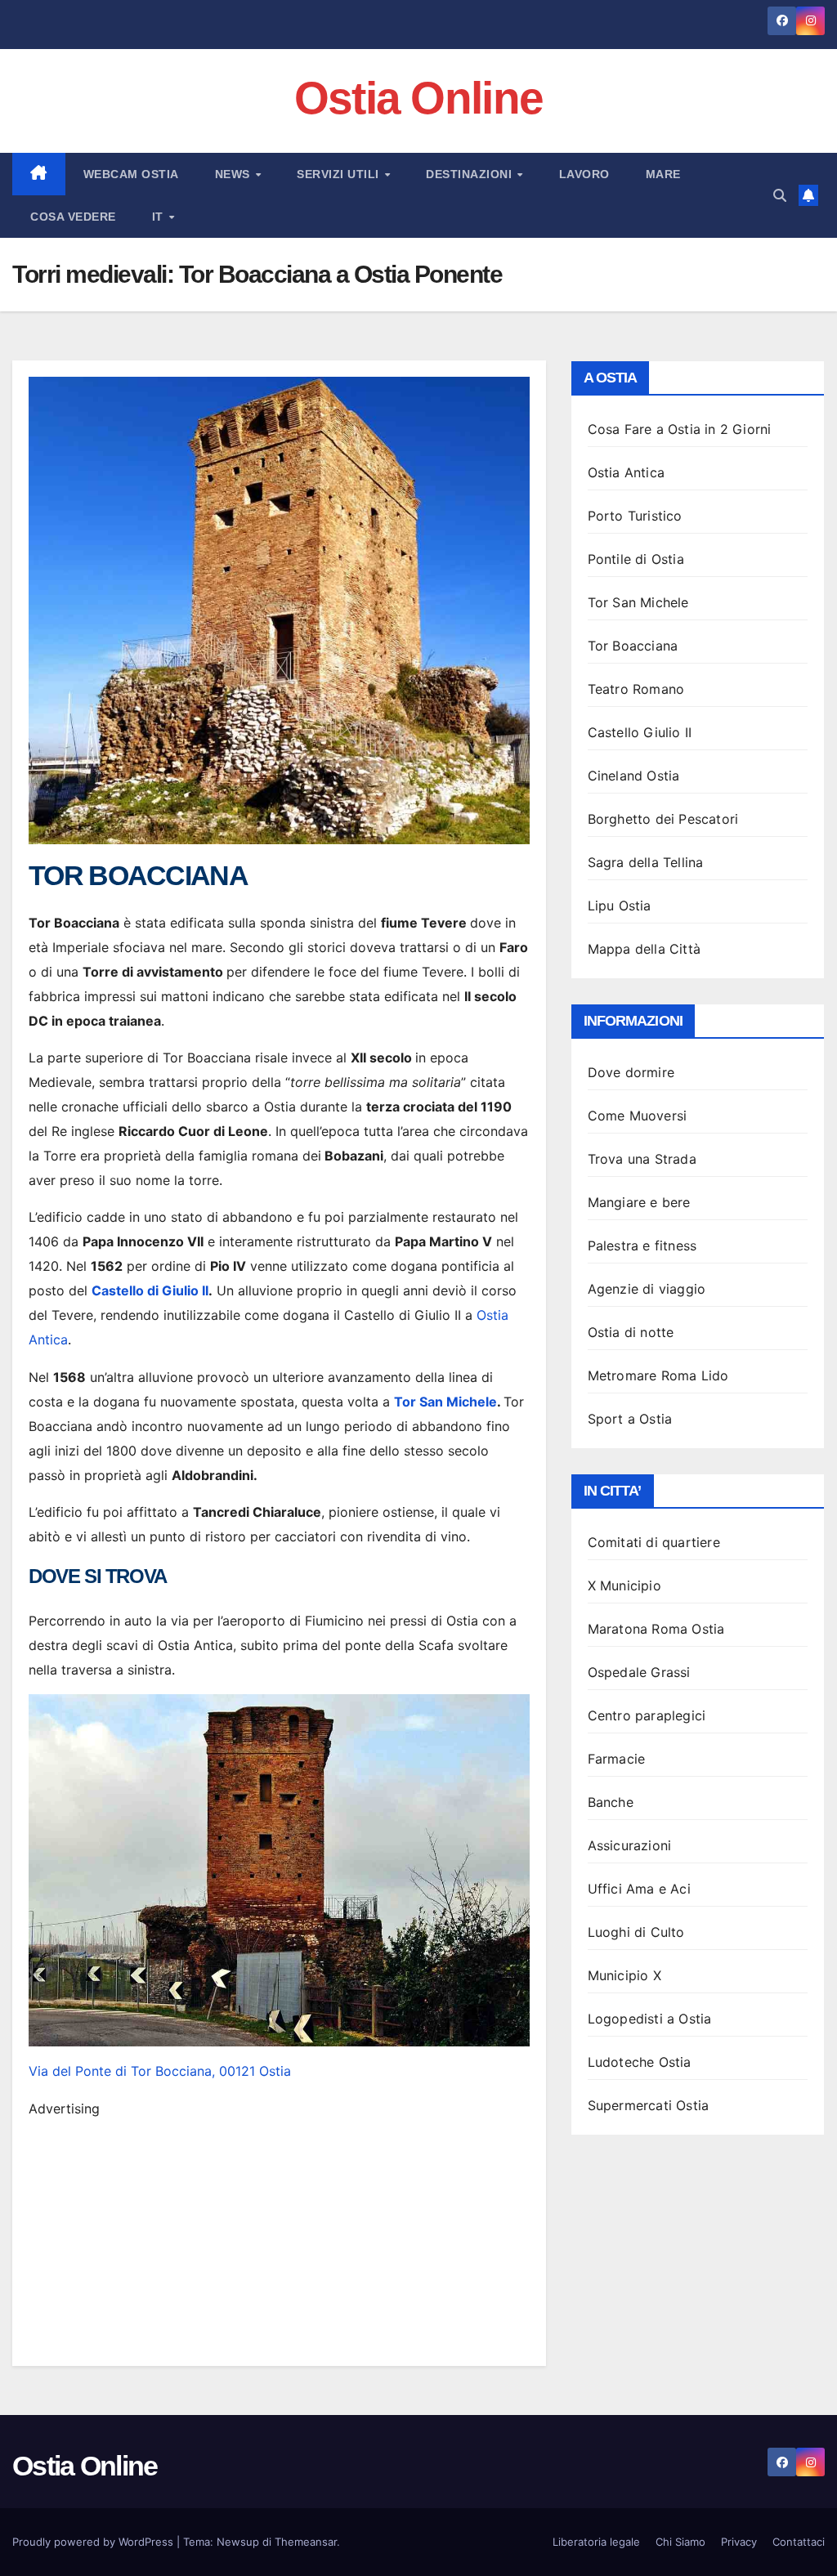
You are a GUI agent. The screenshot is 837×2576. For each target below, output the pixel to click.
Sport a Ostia (630, 1419)
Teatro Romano (636, 689)
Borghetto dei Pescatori (663, 819)
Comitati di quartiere (654, 1542)
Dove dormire (631, 1072)
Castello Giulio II (640, 732)
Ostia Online (419, 98)
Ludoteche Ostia (640, 2062)
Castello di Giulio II (150, 1290)
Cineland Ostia (634, 776)
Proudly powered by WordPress (94, 2542)
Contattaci (799, 2542)
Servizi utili (340, 174)
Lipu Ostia (620, 906)
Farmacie (617, 1759)
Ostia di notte (631, 1332)
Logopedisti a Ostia (650, 2019)
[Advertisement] (279, 2235)
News (235, 174)
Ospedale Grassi (639, 1672)
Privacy (739, 2542)
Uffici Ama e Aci (639, 1889)
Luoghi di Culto (636, 1932)
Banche (611, 1802)
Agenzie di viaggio (647, 1289)
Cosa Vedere (73, 217)
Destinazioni (471, 174)
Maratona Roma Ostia (656, 1629)
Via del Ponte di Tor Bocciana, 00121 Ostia (160, 2071)
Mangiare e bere (639, 1202)
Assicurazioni (630, 1845)
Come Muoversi (638, 1116)
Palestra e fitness (642, 1246)
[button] (780, 195)
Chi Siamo (680, 2542)
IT (160, 217)
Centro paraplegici (647, 1715)
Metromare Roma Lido (658, 1375)
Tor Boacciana (633, 646)
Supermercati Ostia (649, 2105)
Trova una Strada (642, 1159)
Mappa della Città (644, 949)
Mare (663, 174)
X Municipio (624, 1585)
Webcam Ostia (131, 174)
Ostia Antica (626, 472)
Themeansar (306, 2542)
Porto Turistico (635, 516)
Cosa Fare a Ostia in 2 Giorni (680, 429)
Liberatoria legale (596, 2542)
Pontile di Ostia (636, 559)
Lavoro (584, 174)
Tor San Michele (445, 1402)
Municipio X (624, 1975)
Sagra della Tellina (646, 862)
